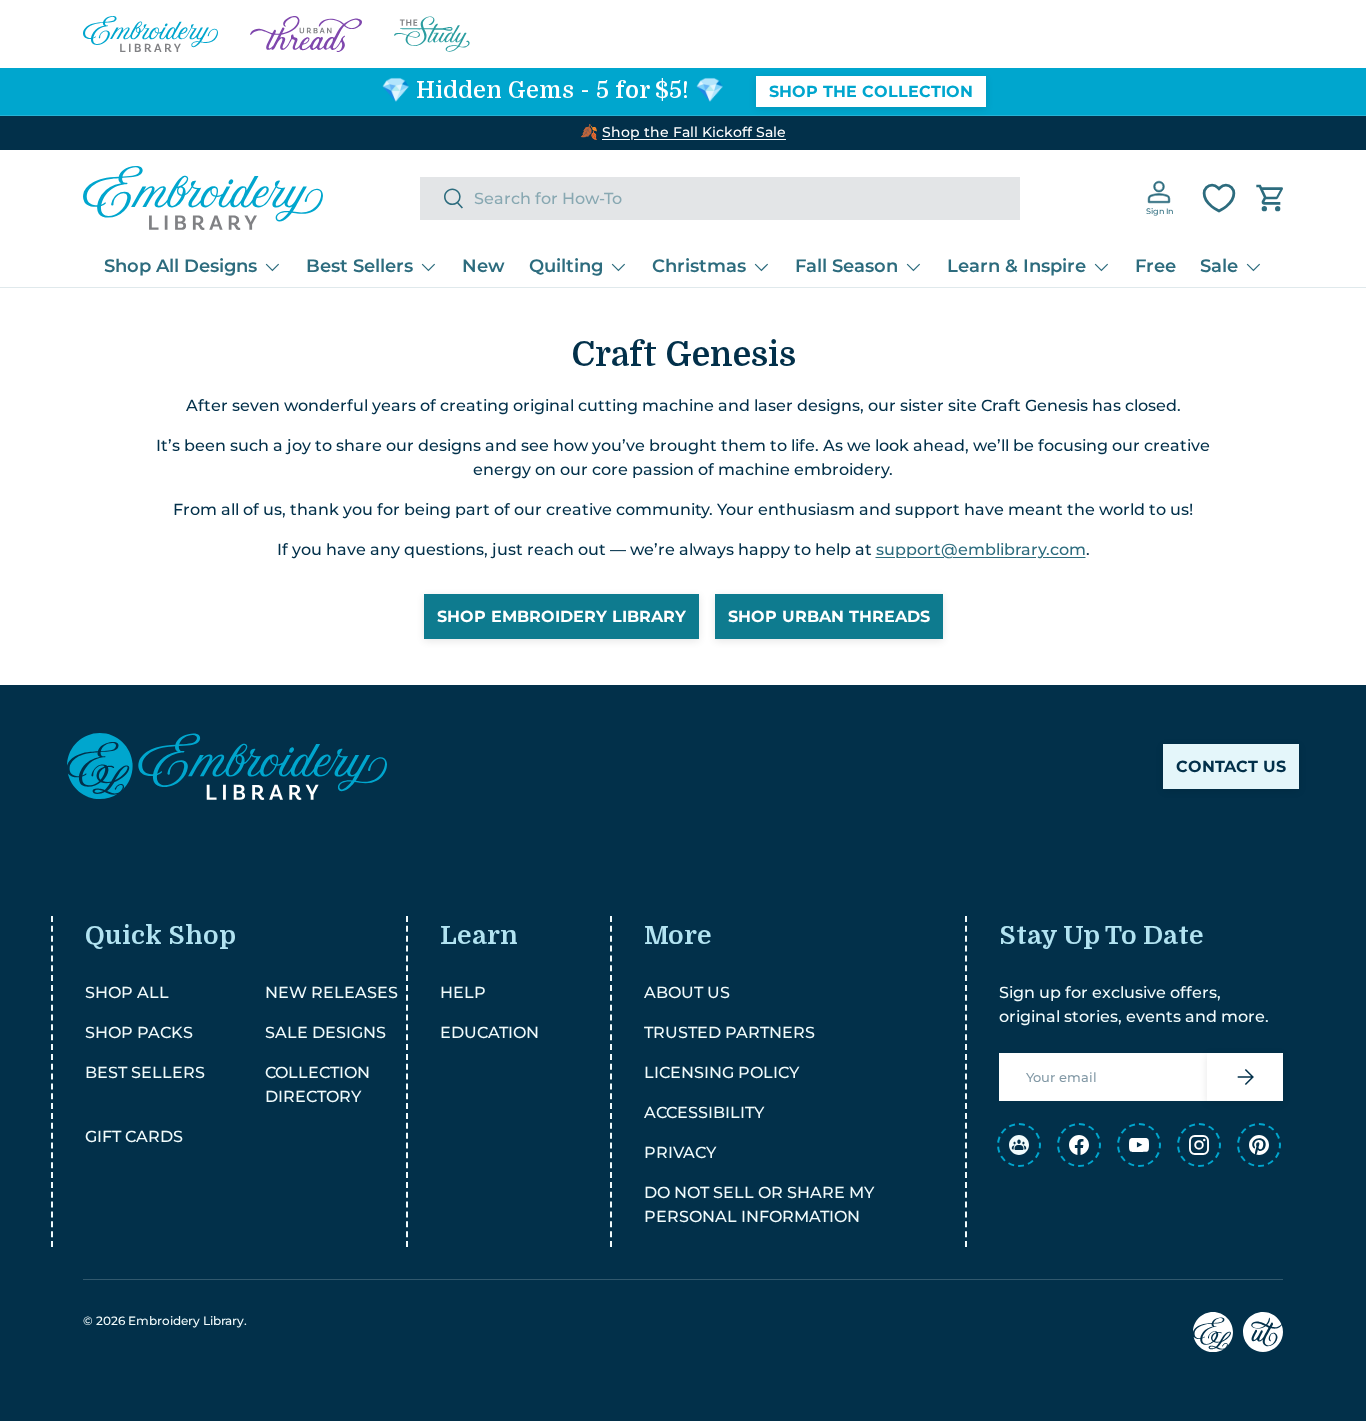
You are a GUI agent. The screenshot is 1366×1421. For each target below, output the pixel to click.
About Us (687, 992)
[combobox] (720, 198)
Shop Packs (139, 1032)
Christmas (699, 266)
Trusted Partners (729, 1032)
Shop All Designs (180, 266)
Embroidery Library (186, 1320)
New (483, 266)
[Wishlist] (1219, 198)
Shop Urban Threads (829, 616)
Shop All (127, 992)
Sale (1219, 266)
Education (489, 1032)
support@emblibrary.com (981, 549)
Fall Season (846, 266)
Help (463, 992)
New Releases (331, 992)
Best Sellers (359, 266)
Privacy (680, 1152)
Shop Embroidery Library (561, 616)
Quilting (566, 266)
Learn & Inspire (1016, 266)
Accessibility (704, 1112)
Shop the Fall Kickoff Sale (694, 132)
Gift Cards (134, 1136)
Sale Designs (325, 1032)
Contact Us (1231, 766)
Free (1155, 266)
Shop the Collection (871, 91)
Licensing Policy (721, 1072)
